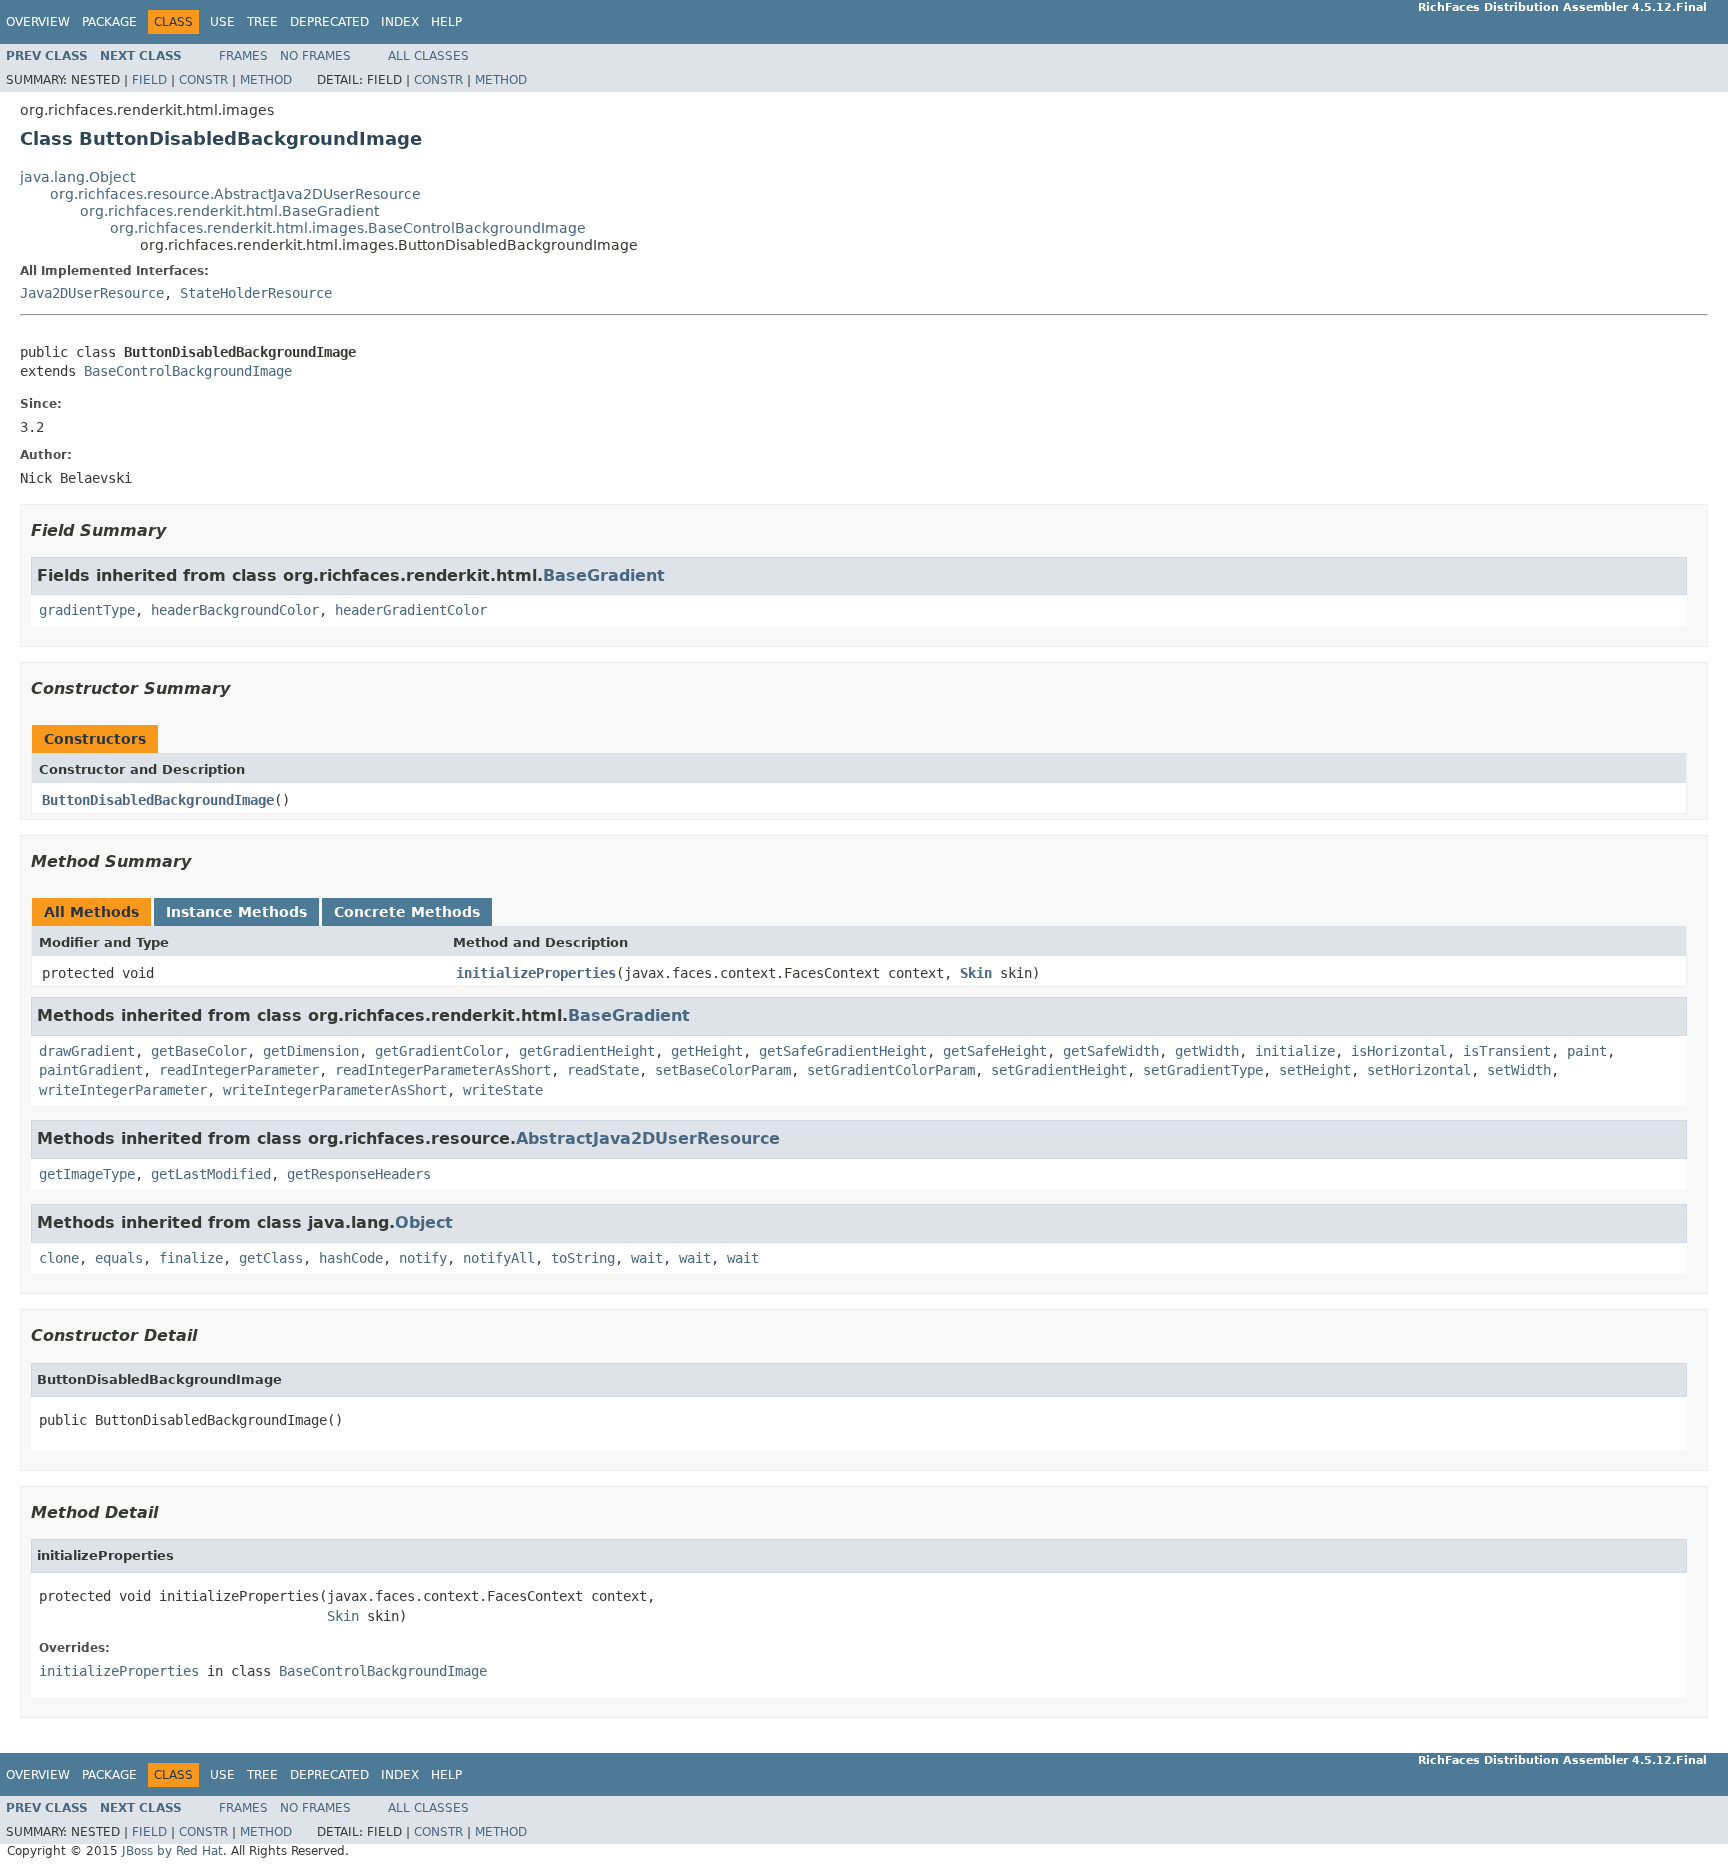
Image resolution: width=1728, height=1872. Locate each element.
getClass (271, 1258)
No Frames (315, 56)
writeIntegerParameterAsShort (335, 1090)
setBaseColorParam (723, 1070)
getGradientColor (439, 1051)
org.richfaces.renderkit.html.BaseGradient (229, 211)
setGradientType (1203, 1070)
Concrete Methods (407, 912)
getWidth (1207, 1051)
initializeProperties (536, 973)
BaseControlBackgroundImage (188, 371)
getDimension (311, 1051)
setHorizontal (1419, 1070)
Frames (243, 56)
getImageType (87, 1174)
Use (222, 22)
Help (446, 22)
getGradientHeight (587, 1051)
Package (109, 22)
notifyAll (499, 1258)
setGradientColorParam (891, 1070)
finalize (191, 1258)
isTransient (1507, 1051)
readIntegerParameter (239, 1070)
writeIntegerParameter (123, 1090)
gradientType (87, 610)
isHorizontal (1399, 1051)
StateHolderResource (256, 293)
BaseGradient (604, 575)
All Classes (428, 56)
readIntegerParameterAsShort (443, 1070)
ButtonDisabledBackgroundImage (158, 800)
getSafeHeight (995, 1051)
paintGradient (91, 1070)
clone (59, 1258)
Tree (262, 22)
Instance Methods (236, 912)
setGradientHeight (1059, 1070)
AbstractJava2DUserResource (648, 1138)
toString (583, 1258)
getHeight (707, 1051)
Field (149, 80)
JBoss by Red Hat (172, 1851)
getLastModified (211, 1174)
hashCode (351, 1258)
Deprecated (329, 22)
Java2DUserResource (92, 293)
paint (1587, 1051)
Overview (38, 22)
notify (423, 1258)
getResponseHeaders (359, 1174)
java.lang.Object (77, 177)
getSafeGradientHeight (843, 1051)
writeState (503, 1090)
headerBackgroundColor (235, 610)
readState (603, 1070)
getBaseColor (199, 1051)
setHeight (1315, 1070)
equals (119, 1258)
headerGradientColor (411, 610)
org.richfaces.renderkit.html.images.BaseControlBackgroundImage (348, 228)
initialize (1295, 1051)
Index (400, 22)
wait (647, 1258)
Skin (976, 973)
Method (266, 80)
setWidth (1519, 1070)
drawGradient (87, 1051)
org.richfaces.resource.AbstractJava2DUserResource (235, 194)
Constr (203, 80)
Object (424, 1222)
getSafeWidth (1111, 1051)
